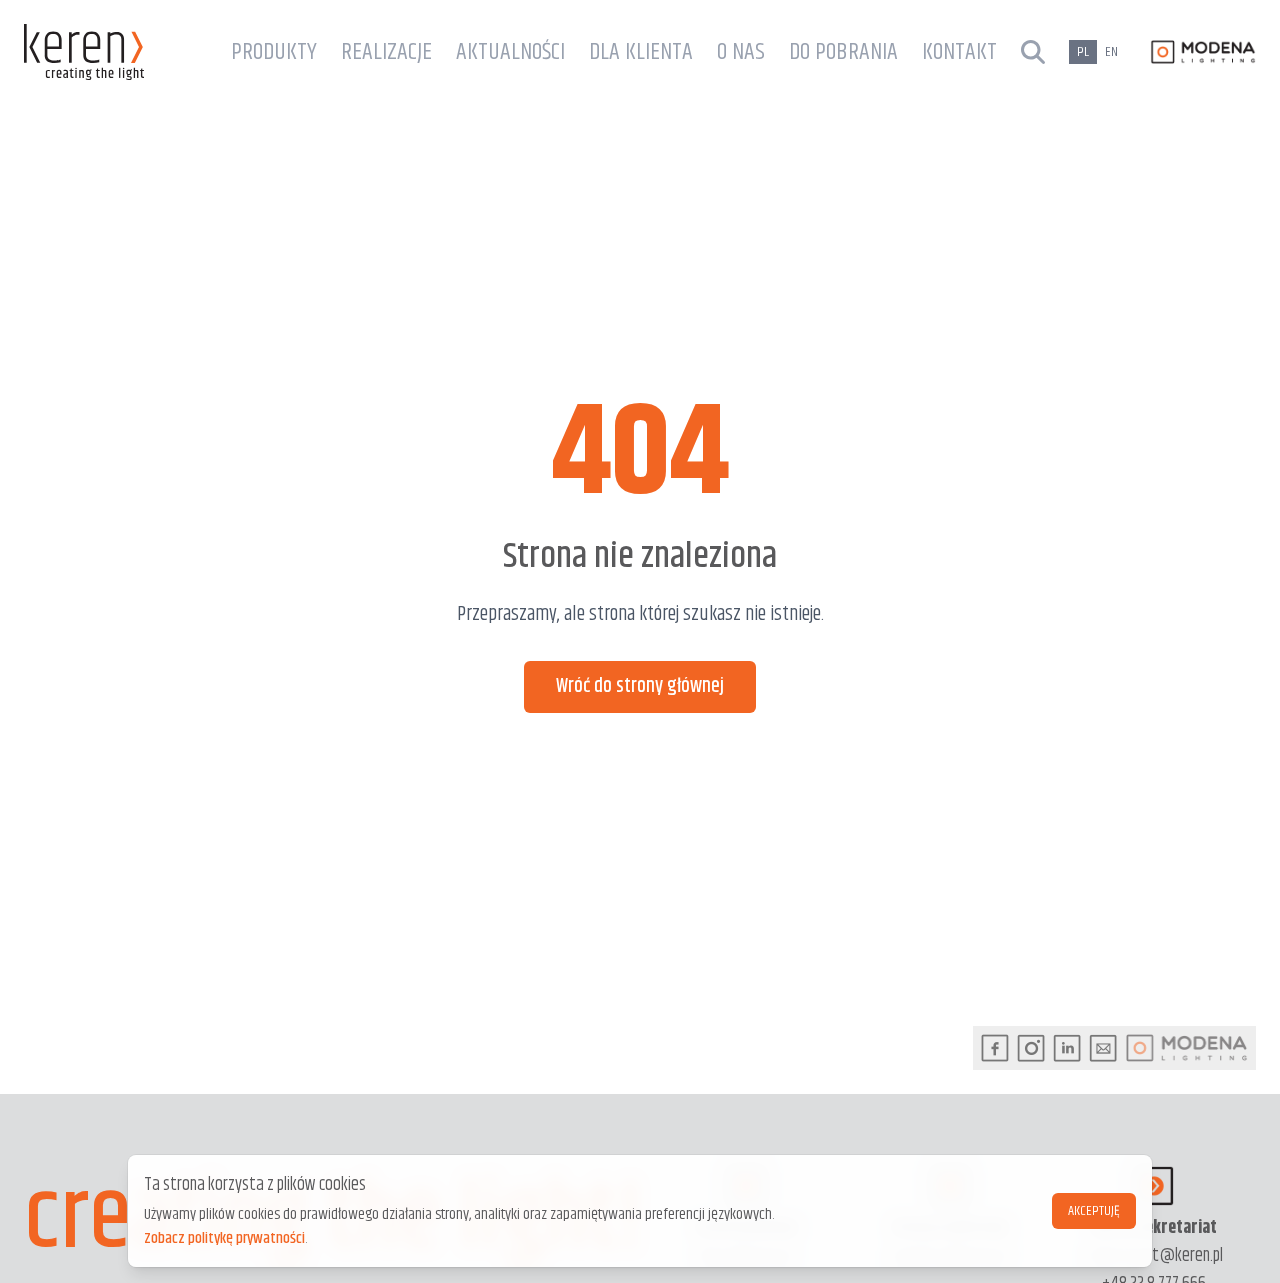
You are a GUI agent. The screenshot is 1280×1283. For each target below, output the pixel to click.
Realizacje (386, 52)
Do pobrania (843, 52)
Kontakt (959, 52)
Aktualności (510, 52)
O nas (741, 52)
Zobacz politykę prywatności (224, 1238)
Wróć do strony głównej (640, 686)
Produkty (274, 52)
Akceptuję (1094, 1211)
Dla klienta (641, 52)
